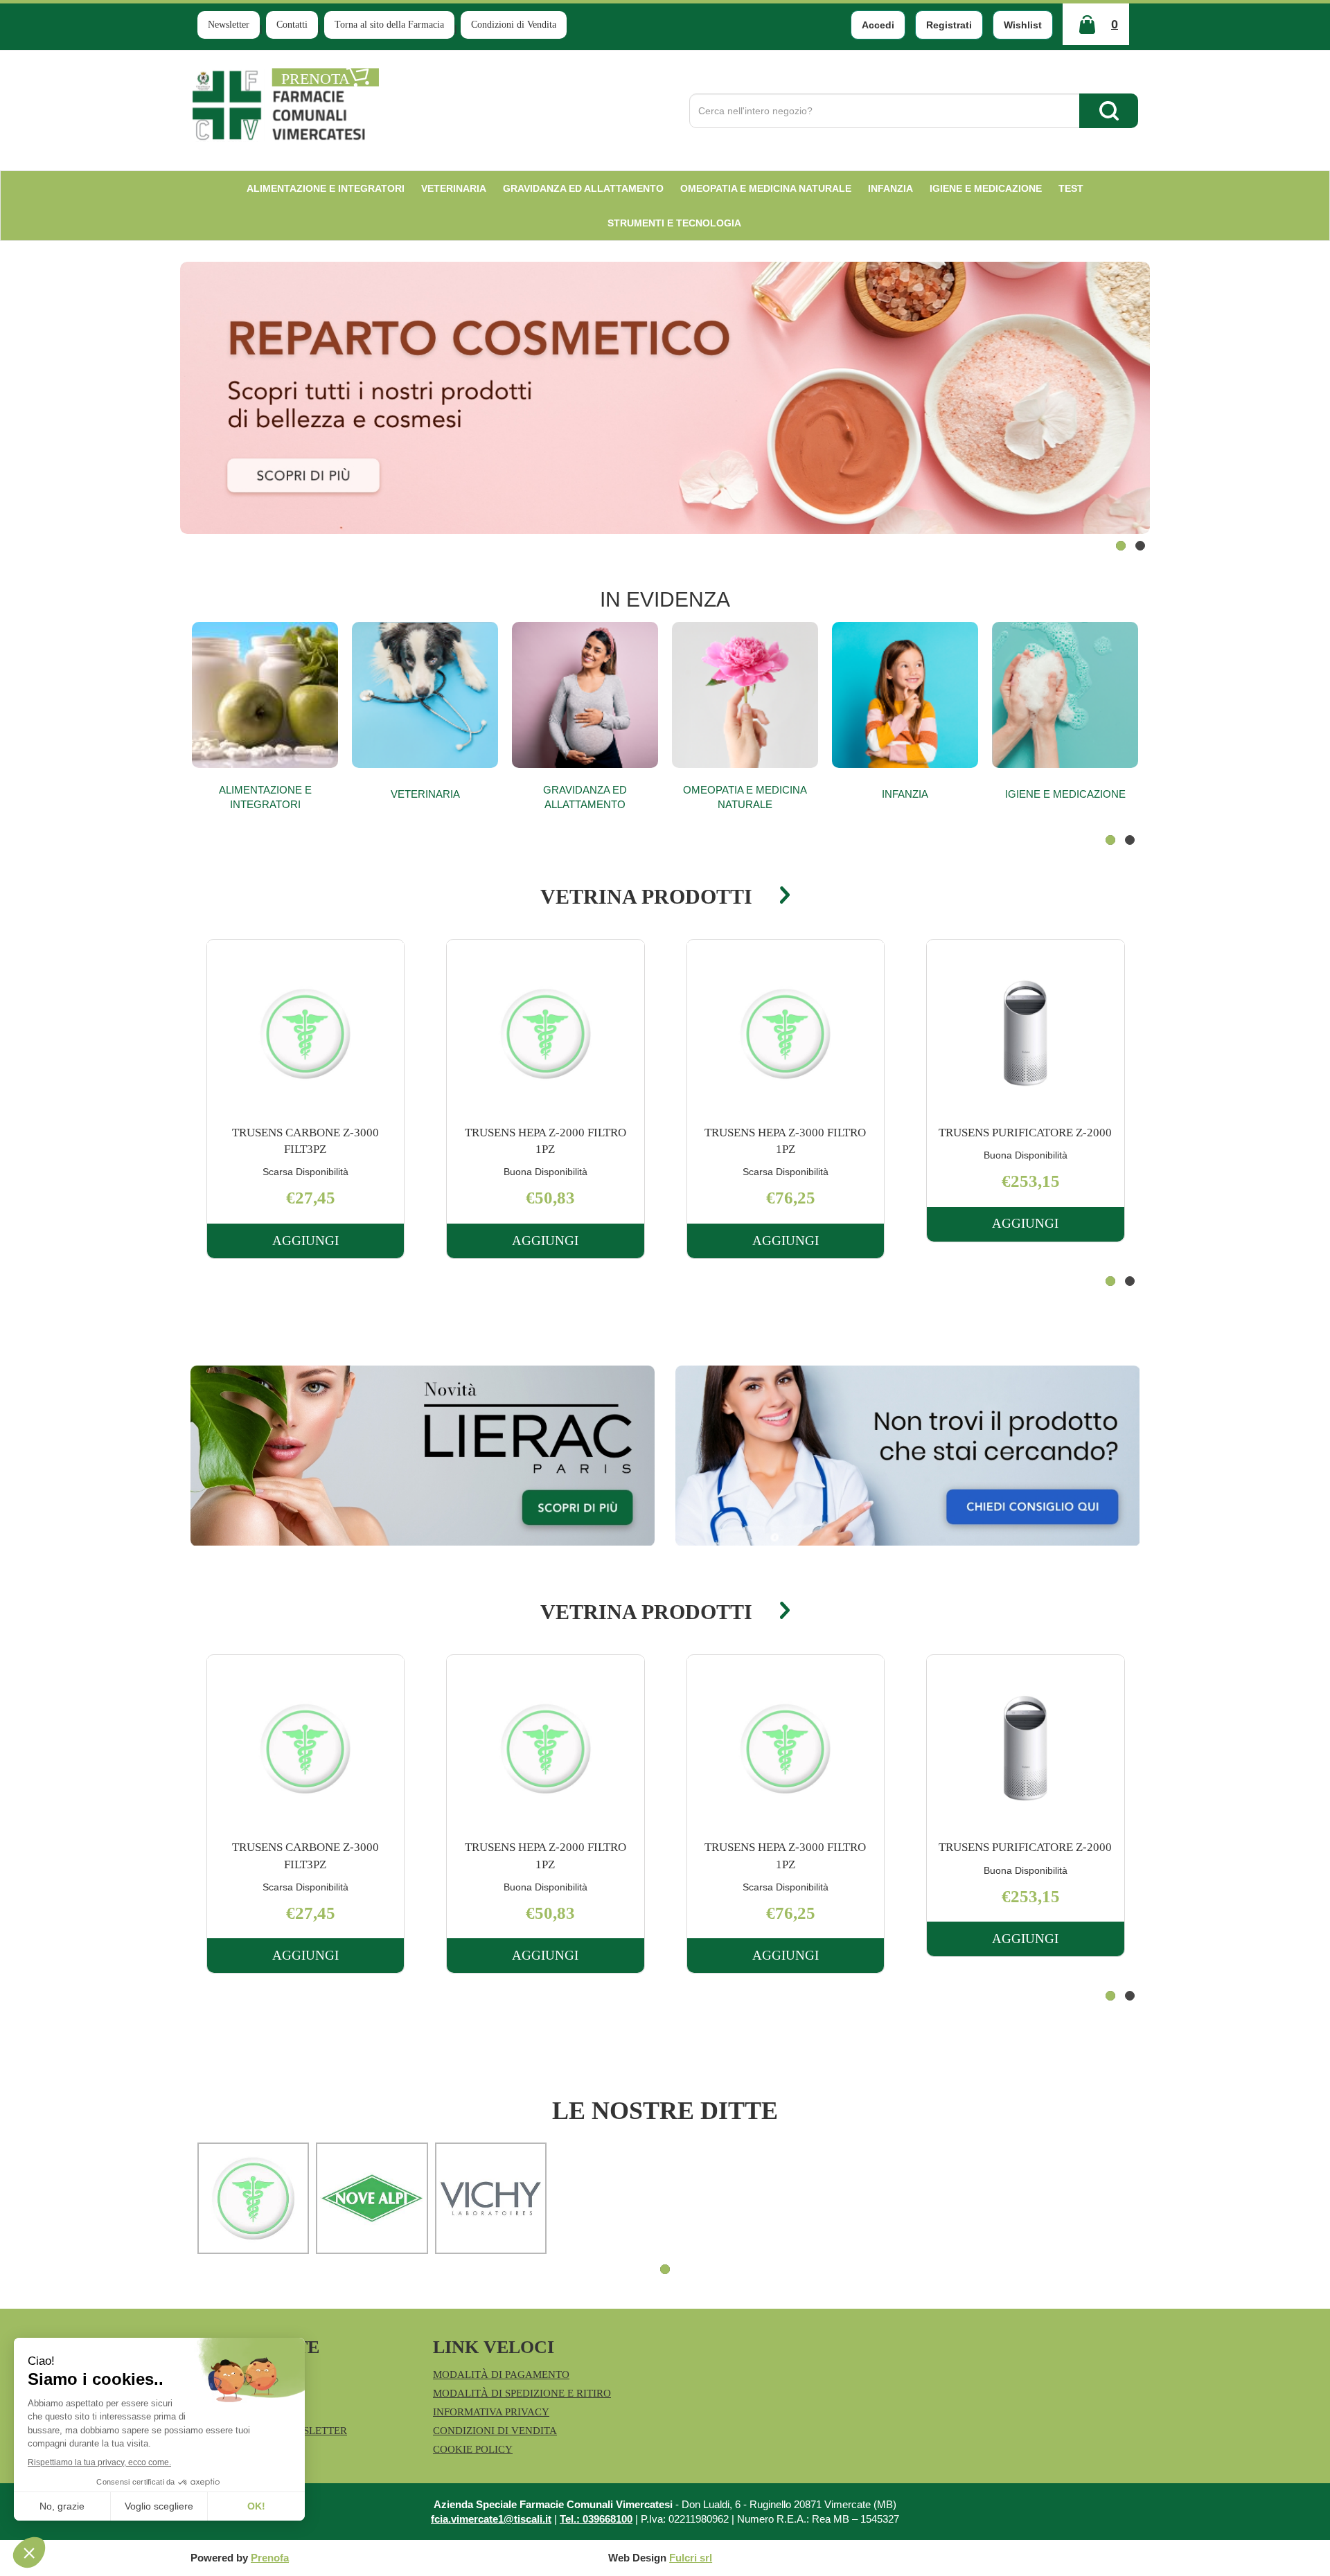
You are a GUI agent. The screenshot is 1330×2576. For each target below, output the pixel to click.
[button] (1121, 546)
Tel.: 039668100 (596, 2519)
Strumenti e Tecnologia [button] (674, 223)
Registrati (949, 25)
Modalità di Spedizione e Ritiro (522, 2393)
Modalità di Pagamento (501, 2374)
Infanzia (905, 794)
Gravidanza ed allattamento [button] (583, 188)
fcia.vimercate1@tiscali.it (491, 2519)
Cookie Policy (473, 2449)
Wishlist (1023, 25)
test (1071, 188)
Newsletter (229, 25)
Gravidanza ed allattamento (585, 797)
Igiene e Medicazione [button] (986, 188)
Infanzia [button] (890, 188)
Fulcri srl (691, 2558)
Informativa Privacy (491, 2412)
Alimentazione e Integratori (265, 797)
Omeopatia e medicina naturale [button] (766, 188)
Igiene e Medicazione (1065, 794)
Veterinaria (425, 794)
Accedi (878, 25)
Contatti (292, 25)
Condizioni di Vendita (514, 25)
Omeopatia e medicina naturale (745, 797)
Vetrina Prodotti (646, 896)
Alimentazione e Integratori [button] (326, 188)
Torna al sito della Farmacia (389, 25)
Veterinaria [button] (454, 188)
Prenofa (270, 2558)
